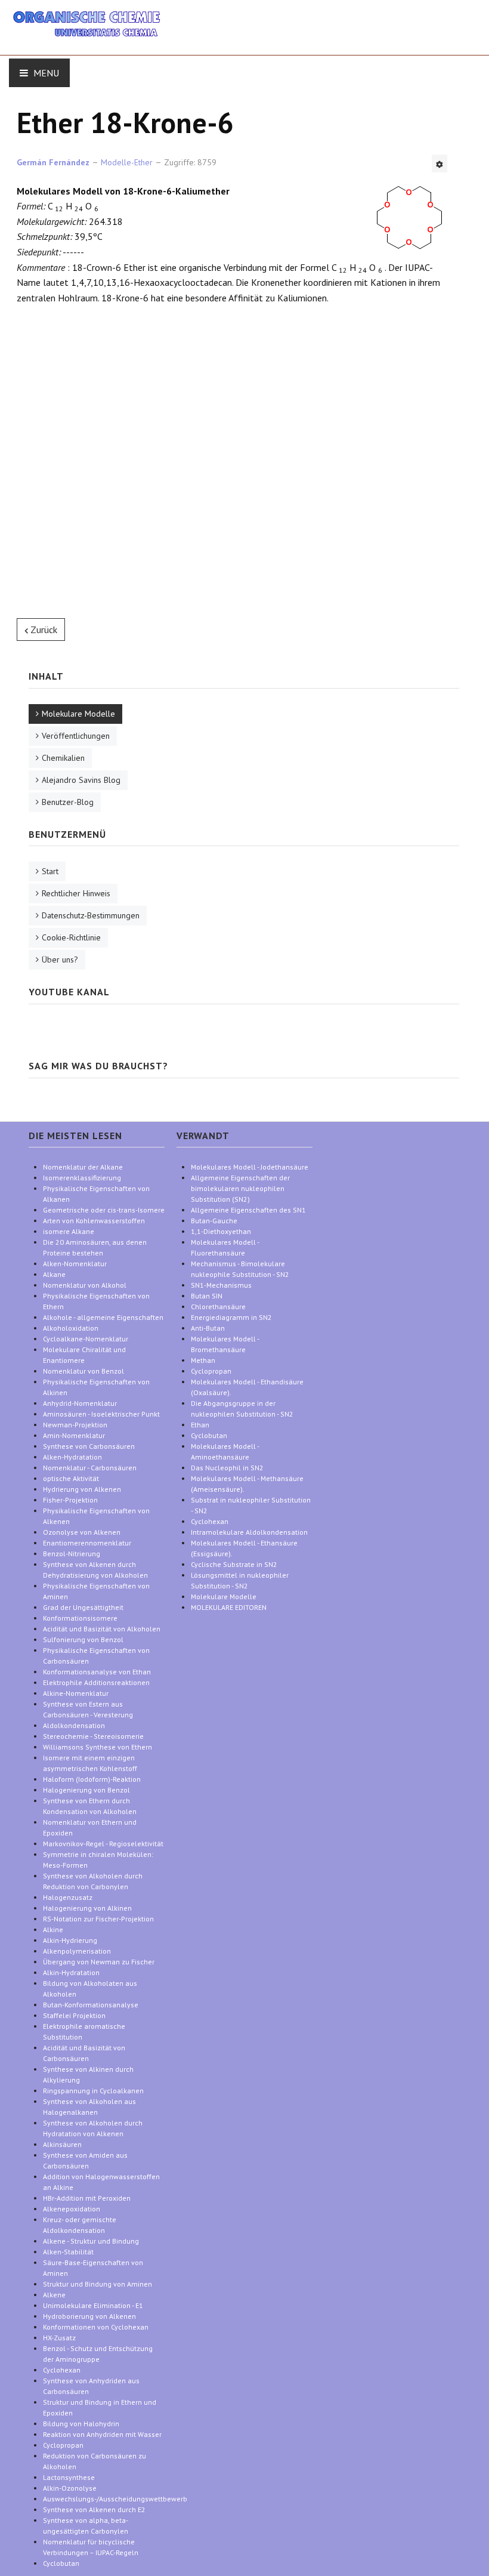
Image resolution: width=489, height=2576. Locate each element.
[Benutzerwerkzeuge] (440, 163)
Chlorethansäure (218, 1306)
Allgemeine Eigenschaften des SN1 (248, 1210)
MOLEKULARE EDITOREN (229, 1607)
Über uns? (60, 960)
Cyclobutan (209, 1435)
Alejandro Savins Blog (81, 780)
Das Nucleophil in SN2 (227, 1468)
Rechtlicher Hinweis (76, 893)
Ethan (200, 1425)
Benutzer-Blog (68, 802)
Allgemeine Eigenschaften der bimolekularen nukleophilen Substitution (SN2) (240, 1188)
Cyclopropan (211, 1371)
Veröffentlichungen (76, 736)
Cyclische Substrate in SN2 (234, 1564)
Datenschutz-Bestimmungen (91, 915)
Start (50, 871)
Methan (203, 1360)
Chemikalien (63, 758)
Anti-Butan (208, 1328)
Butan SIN (207, 1296)
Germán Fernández (53, 162)
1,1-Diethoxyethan (221, 1231)
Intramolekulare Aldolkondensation (249, 1532)
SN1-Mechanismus (221, 1285)
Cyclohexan (210, 1521)
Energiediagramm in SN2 (231, 1317)
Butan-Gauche (214, 1221)
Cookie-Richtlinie (71, 937)
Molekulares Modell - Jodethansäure (250, 1167)
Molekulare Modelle (78, 714)
